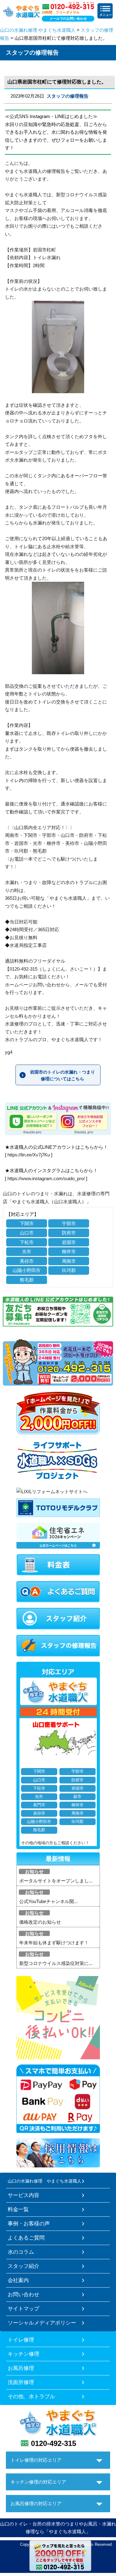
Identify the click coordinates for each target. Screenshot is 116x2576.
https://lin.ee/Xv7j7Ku (29, 1155)
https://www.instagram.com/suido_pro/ (46, 1178)
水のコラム (21, 2252)
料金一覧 (18, 2209)
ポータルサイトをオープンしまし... (56, 1881)
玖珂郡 (69, 1270)
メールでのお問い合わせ (68, 18)
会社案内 (18, 2280)
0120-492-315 (54, 2443)
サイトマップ (24, 2309)
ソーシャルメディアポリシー (42, 2323)
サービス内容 (24, 2195)
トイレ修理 (21, 2340)
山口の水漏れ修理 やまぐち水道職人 (38, 30)
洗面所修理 (21, 2382)
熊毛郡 (27, 1280)
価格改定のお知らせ (40, 1922)
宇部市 (69, 1223)
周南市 (69, 1261)
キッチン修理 (24, 2354)
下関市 (27, 1223)
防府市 (69, 1233)
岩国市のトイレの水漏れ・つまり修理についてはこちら (62, 1075)
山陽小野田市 (27, 1270)
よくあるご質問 (26, 2238)
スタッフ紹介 (24, 2266)
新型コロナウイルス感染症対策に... (56, 1963)
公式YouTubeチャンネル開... (48, 1901)
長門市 (39, 1805)
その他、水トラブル (31, 2396)
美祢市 (27, 1261)
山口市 (27, 1233)
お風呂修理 (21, 2368)
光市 (27, 1251)
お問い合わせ (24, 2294)
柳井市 (69, 1251)
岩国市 (69, 1242)
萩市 (77, 1797)
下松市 (27, 1242)
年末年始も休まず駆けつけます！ (54, 1943)
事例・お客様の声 (29, 2223)
